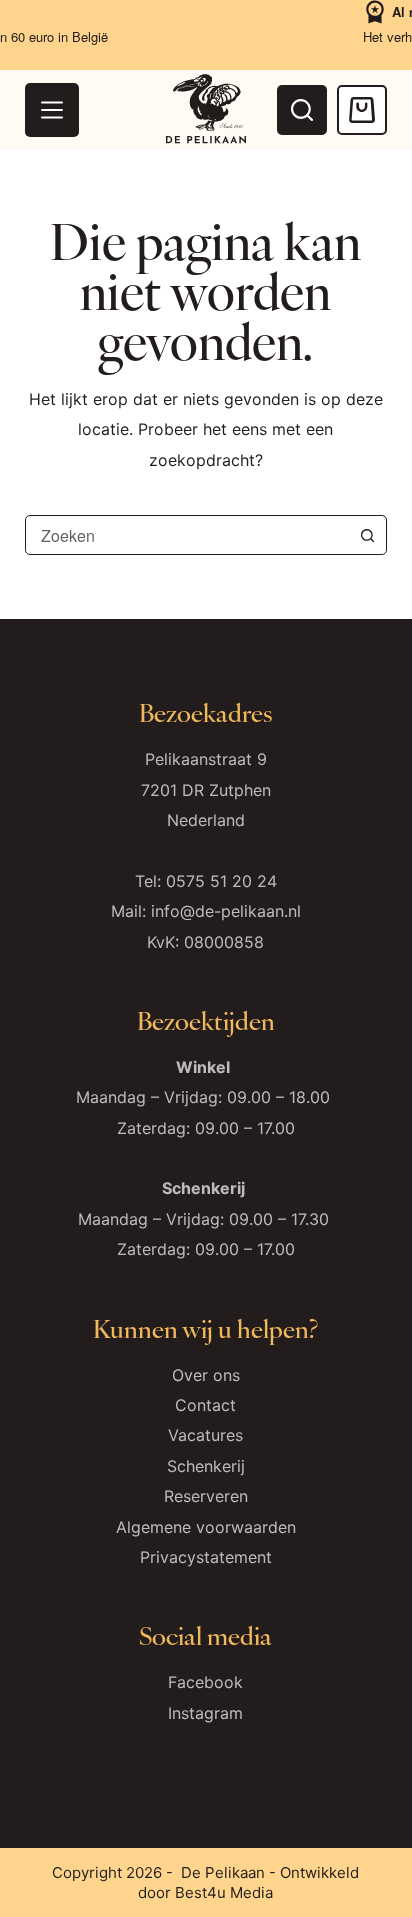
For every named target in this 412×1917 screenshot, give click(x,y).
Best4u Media (224, 1892)
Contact (205, 1405)
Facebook (205, 1682)
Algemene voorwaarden (206, 1527)
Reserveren (206, 1496)
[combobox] (187, 535)
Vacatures (205, 1435)
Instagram (205, 1713)
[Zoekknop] (367, 535)
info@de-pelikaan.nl (226, 911)
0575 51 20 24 (221, 881)
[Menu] (52, 110)
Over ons (206, 1375)
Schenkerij (206, 1466)
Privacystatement (206, 1557)
